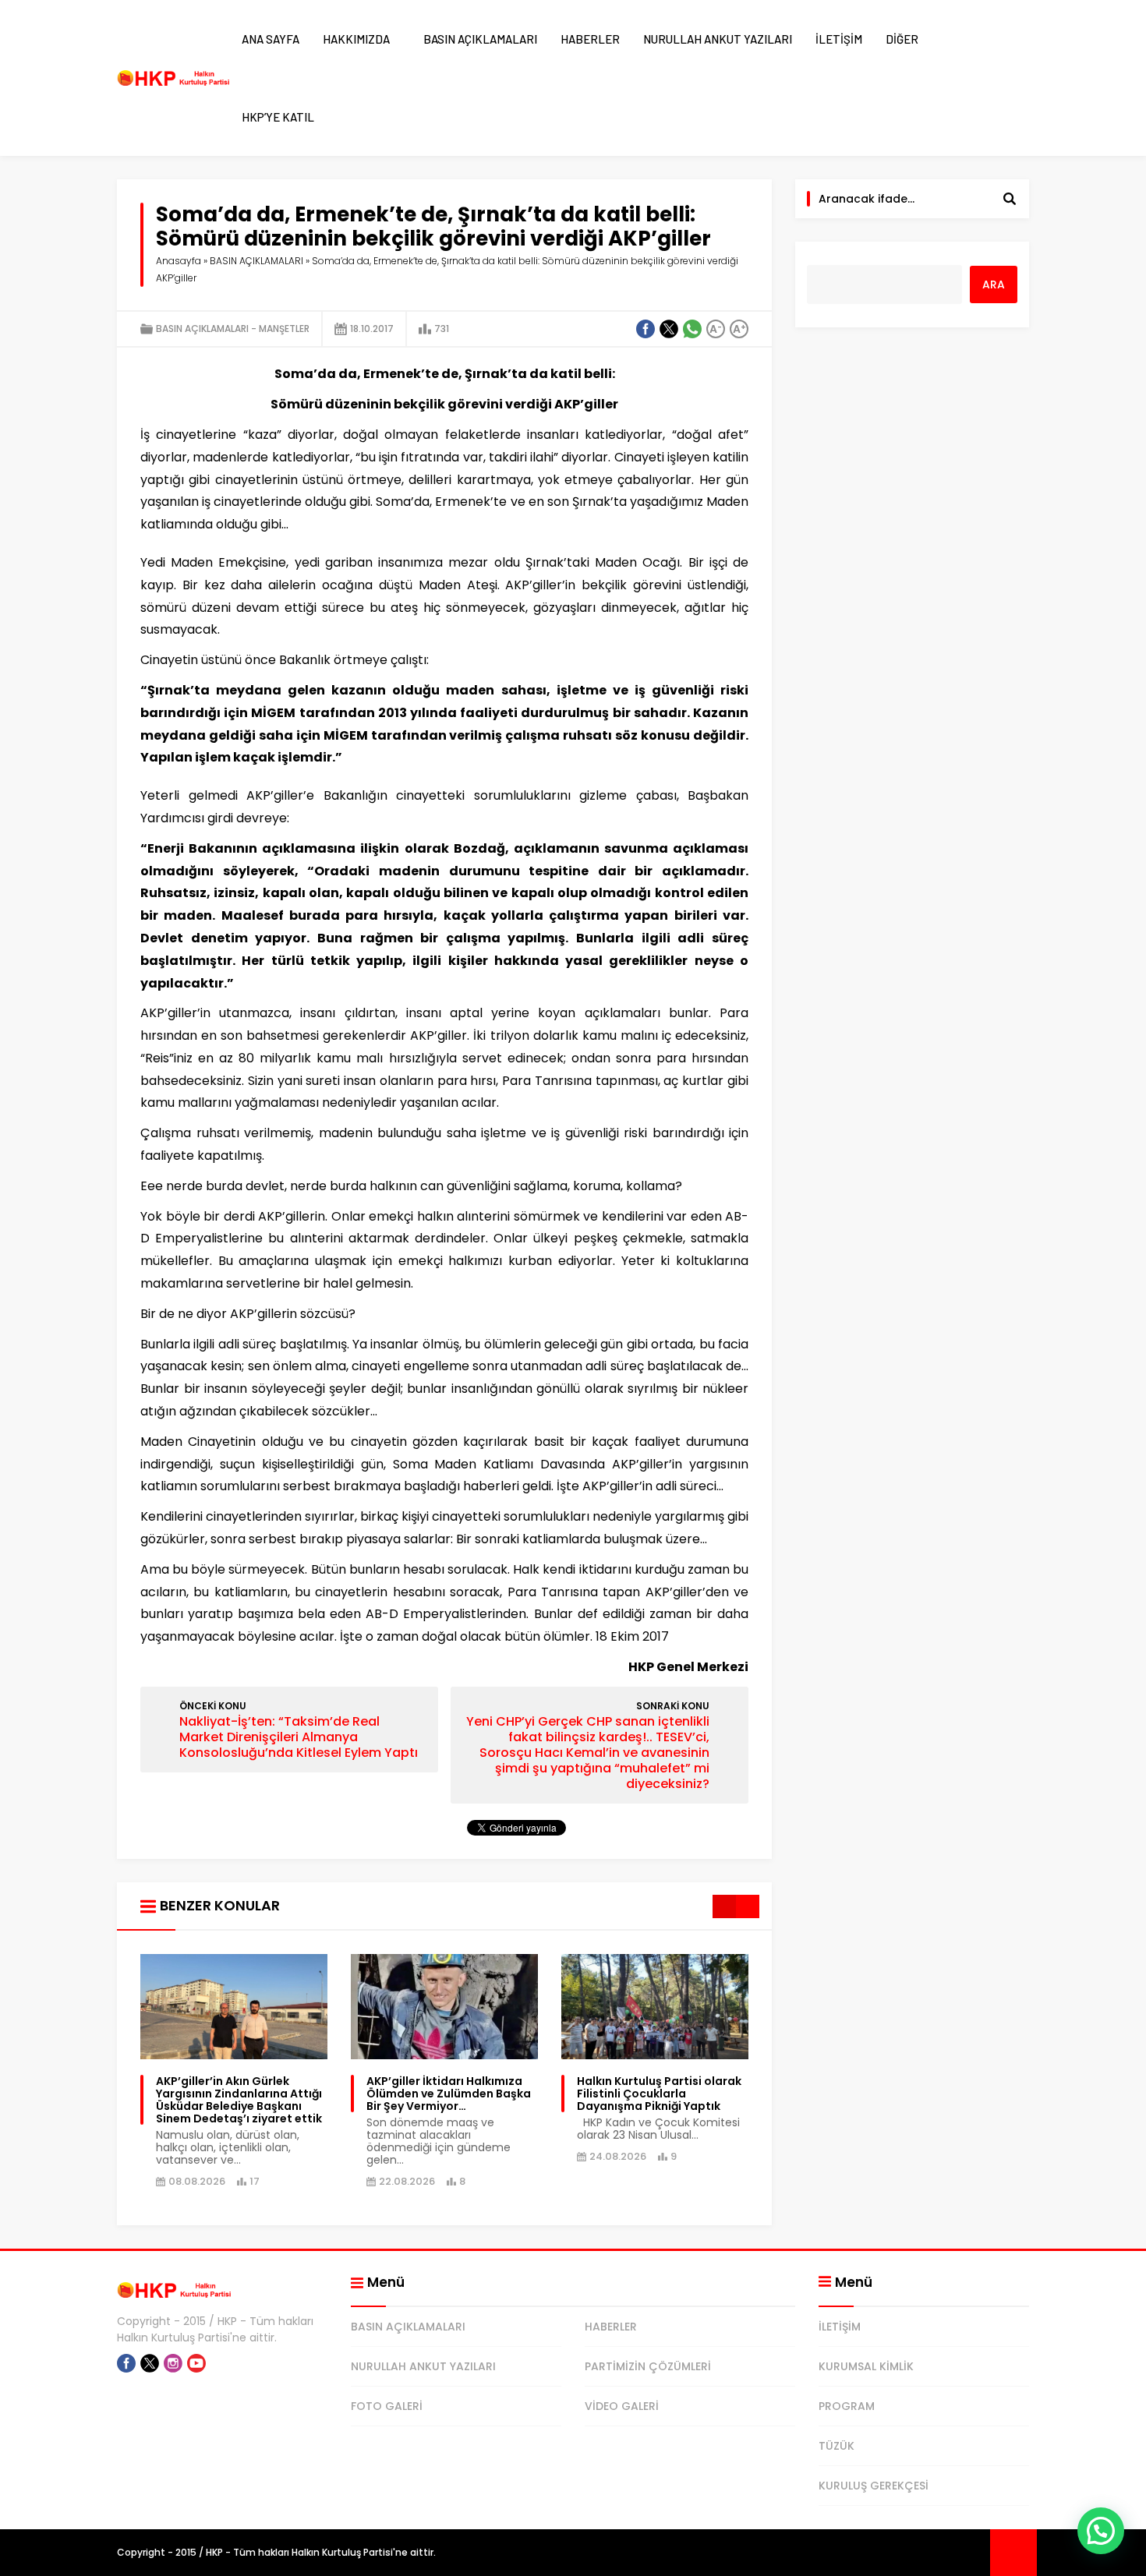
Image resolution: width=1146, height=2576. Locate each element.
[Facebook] (126, 2363)
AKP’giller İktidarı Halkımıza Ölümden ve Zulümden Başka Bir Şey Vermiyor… (449, 2094)
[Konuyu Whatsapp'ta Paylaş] (692, 329)
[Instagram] (173, 2363)
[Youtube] (196, 2363)
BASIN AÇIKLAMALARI (256, 261)
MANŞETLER (284, 329)
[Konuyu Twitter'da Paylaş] (669, 329)
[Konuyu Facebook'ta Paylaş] (646, 329)
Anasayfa (179, 261)
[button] (1101, 2531)
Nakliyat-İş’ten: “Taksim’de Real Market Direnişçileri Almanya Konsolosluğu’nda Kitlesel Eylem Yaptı (299, 1737)
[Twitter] (150, 2363)
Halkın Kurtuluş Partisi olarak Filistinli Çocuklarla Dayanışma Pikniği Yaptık (659, 2094)
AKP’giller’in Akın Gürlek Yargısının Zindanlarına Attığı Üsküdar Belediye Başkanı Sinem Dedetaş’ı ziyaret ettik (239, 2100)
